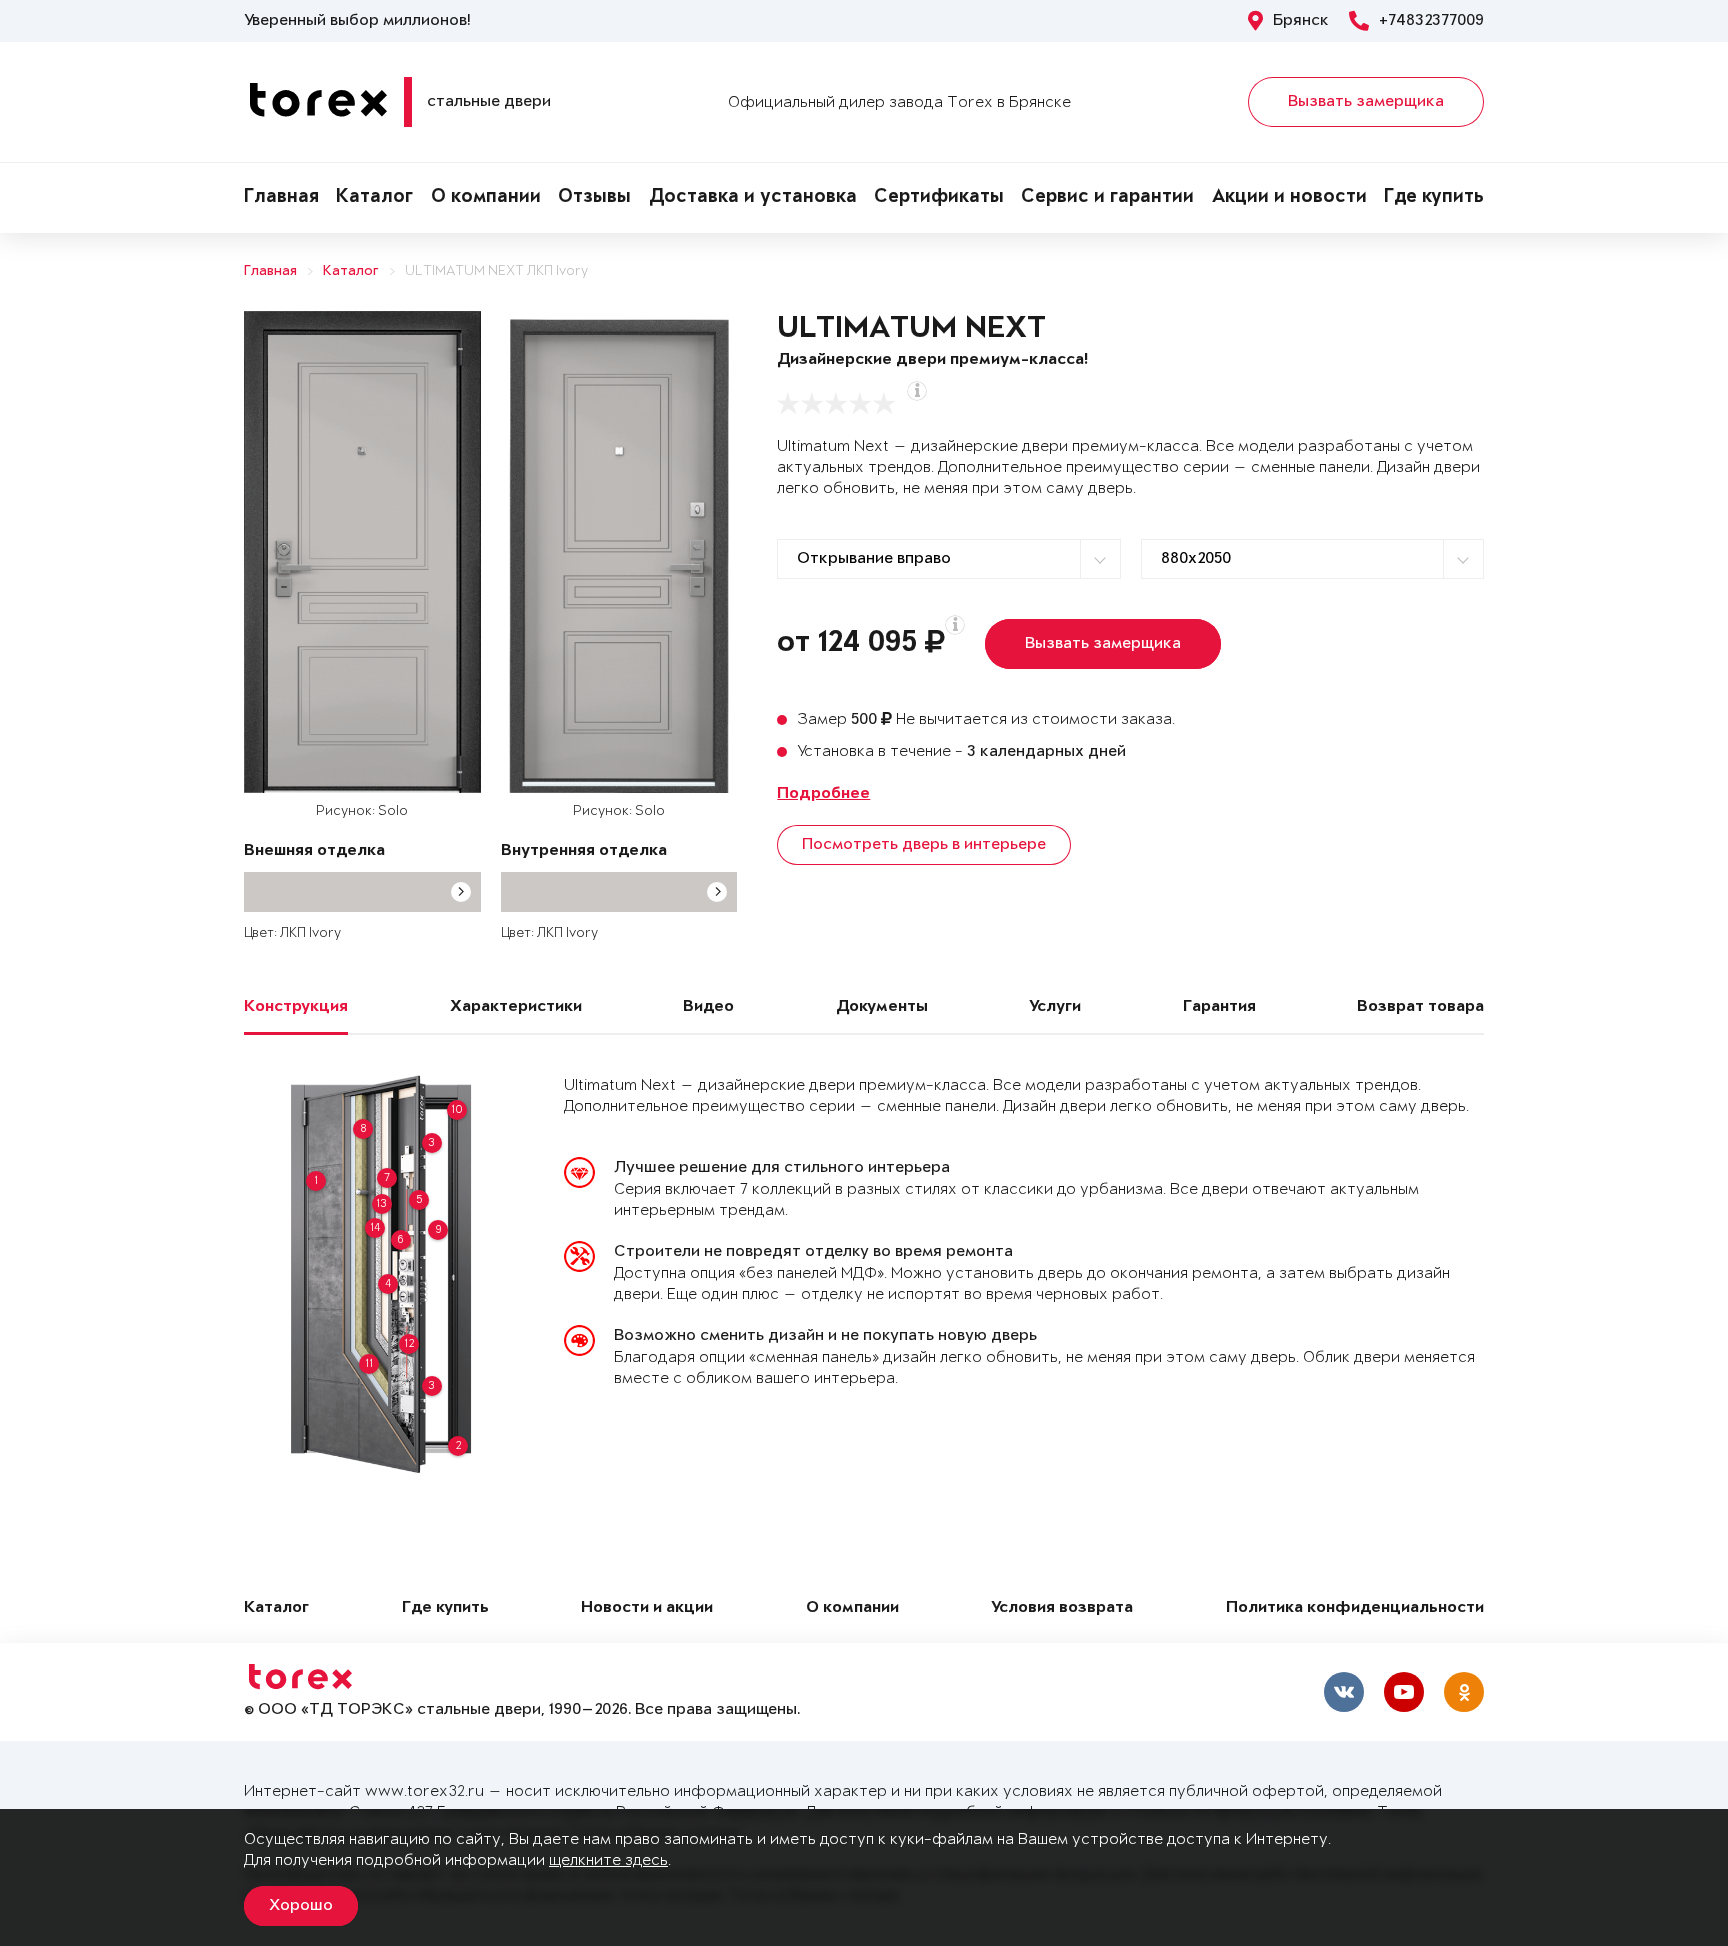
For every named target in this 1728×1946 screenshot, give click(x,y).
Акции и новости (1289, 198)
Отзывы (594, 198)
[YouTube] (1404, 1692)
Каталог (374, 198)
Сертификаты (939, 198)
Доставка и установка (753, 198)
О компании (486, 198)
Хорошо (301, 1906)
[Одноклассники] (1464, 1692)
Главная (281, 198)
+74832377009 (1431, 21)
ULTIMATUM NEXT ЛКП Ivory (496, 271)
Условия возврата (1062, 1608)
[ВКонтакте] (1344, 1692)
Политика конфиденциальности (1355, 1608)
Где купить (1434, 198)
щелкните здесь (608, 1860)
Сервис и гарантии (1107, 198)
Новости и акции (647, 1608)
